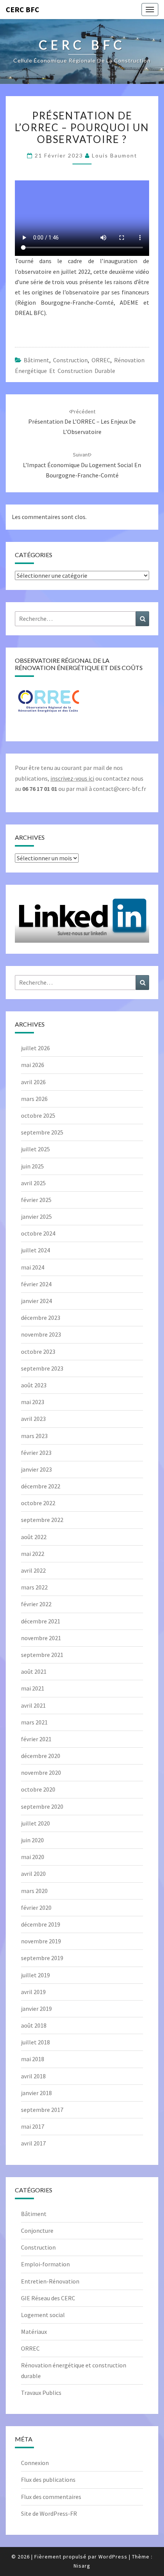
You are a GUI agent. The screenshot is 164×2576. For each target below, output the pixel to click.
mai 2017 (33, 2126)
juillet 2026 (35, 1048)
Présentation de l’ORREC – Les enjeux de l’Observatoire (82, 422)
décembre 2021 (41, 1621)
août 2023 (34, 1385)
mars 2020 (34, 1891)
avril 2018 (33, 2076)
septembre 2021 (42, 1655)
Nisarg (82, 2566)
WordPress (113, 2557)
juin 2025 (32, 1166)
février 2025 (36, 1200)
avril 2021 (33, 1705)
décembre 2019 (41, 1924)
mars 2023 (34, 1436)
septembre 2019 (42, 1958)
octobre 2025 (38, 1115)
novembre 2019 (41, 1941)
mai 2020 (33, 1857)
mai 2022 (33, 1554)
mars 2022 (34, 1587)
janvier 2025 (36, 1216)
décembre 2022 (41, 1486)
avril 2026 (33, 1082)
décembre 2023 (41, 1318)
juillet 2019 (35, 1975)
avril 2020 (33, 1874)
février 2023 (36, 1453)
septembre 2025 (42, 1132)
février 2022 (36, 1604)
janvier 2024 (36, 1301)
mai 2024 (33, 1267)
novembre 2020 (41, 1773)
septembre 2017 (42, 2110)
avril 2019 (33, 1992)
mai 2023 (33, 1402)
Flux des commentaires (51, 2497)
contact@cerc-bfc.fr (120, 789)
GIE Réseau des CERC (48, 2298)
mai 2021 (33, 1688)
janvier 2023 (36, 1469)
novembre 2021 (41, 1638)
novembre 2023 (41, 1334)
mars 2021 (34, 1722)
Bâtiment (36, 360)
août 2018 (34, 2025)
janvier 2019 (36, 2009)
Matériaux (34, 2332)
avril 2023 (33, 1419)
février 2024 (36, 1284)
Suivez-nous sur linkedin (82, 933)
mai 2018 (33, 2059)
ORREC (101, 360)
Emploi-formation (45, 2264)
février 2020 (36, 1907)
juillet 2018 (35, 2042)
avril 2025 (33, 1183)
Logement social (43, 2315)
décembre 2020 (41, 1756)
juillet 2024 (35, 1250)
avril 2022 (33, 1570)
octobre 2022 (38, 1503)
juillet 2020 (35, 1823)
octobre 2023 (38, 1351)
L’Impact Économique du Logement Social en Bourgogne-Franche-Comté (82, 465)
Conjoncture (37, 2230)
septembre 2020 (42, 1806)
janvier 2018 (36, 2093)
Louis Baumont (115, 155)
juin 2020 (32, 1840)
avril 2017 (33, 2143)
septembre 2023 (42, 1368)
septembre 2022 (42, 1520)
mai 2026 (33, 1065)
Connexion (35, 2463)
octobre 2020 (38, 1789)
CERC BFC (23, 9)
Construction (70, 360)
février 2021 (36, 1739)
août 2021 (34, 1671)
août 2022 (34, 1537)
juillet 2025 (35, 1149)
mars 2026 (34, 1099)
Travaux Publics (41, 2393)
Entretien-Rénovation (50, 2281)
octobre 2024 (38, 1233)
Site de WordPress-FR (49, 2513)
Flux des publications (48, 2480)
